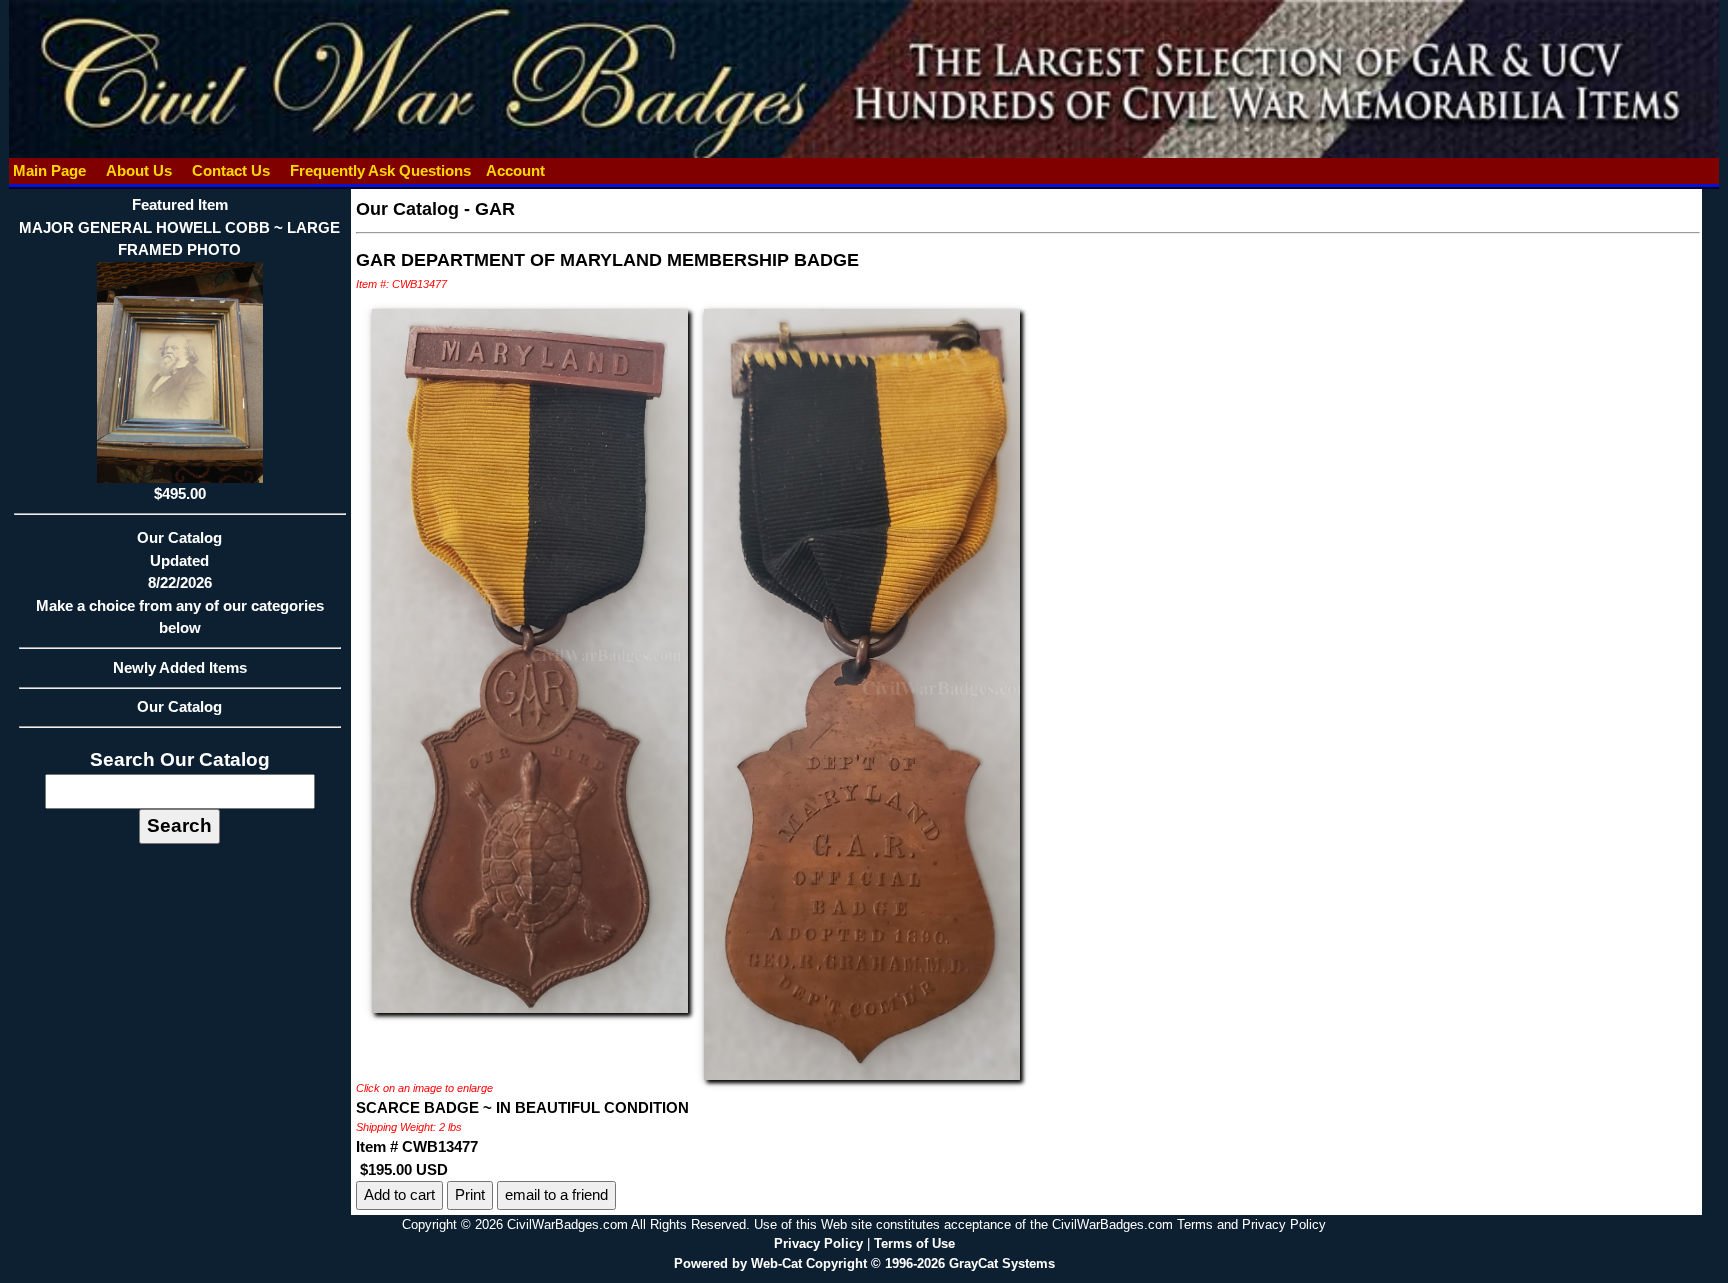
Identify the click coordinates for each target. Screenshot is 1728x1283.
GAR (495, 209)
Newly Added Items (180, 667)
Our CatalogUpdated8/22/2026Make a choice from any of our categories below (180, 582)
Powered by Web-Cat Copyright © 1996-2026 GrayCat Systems (864, 1263)
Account (515, 170)
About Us (139, 170)
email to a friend (556, 1194)
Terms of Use (914, 1243)
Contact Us (231, 170)
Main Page (49, 170)
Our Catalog (179, 706)
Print (470, 1194)
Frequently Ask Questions (380, 170)
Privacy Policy (818, 1243)
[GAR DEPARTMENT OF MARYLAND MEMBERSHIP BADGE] (530, 659)
